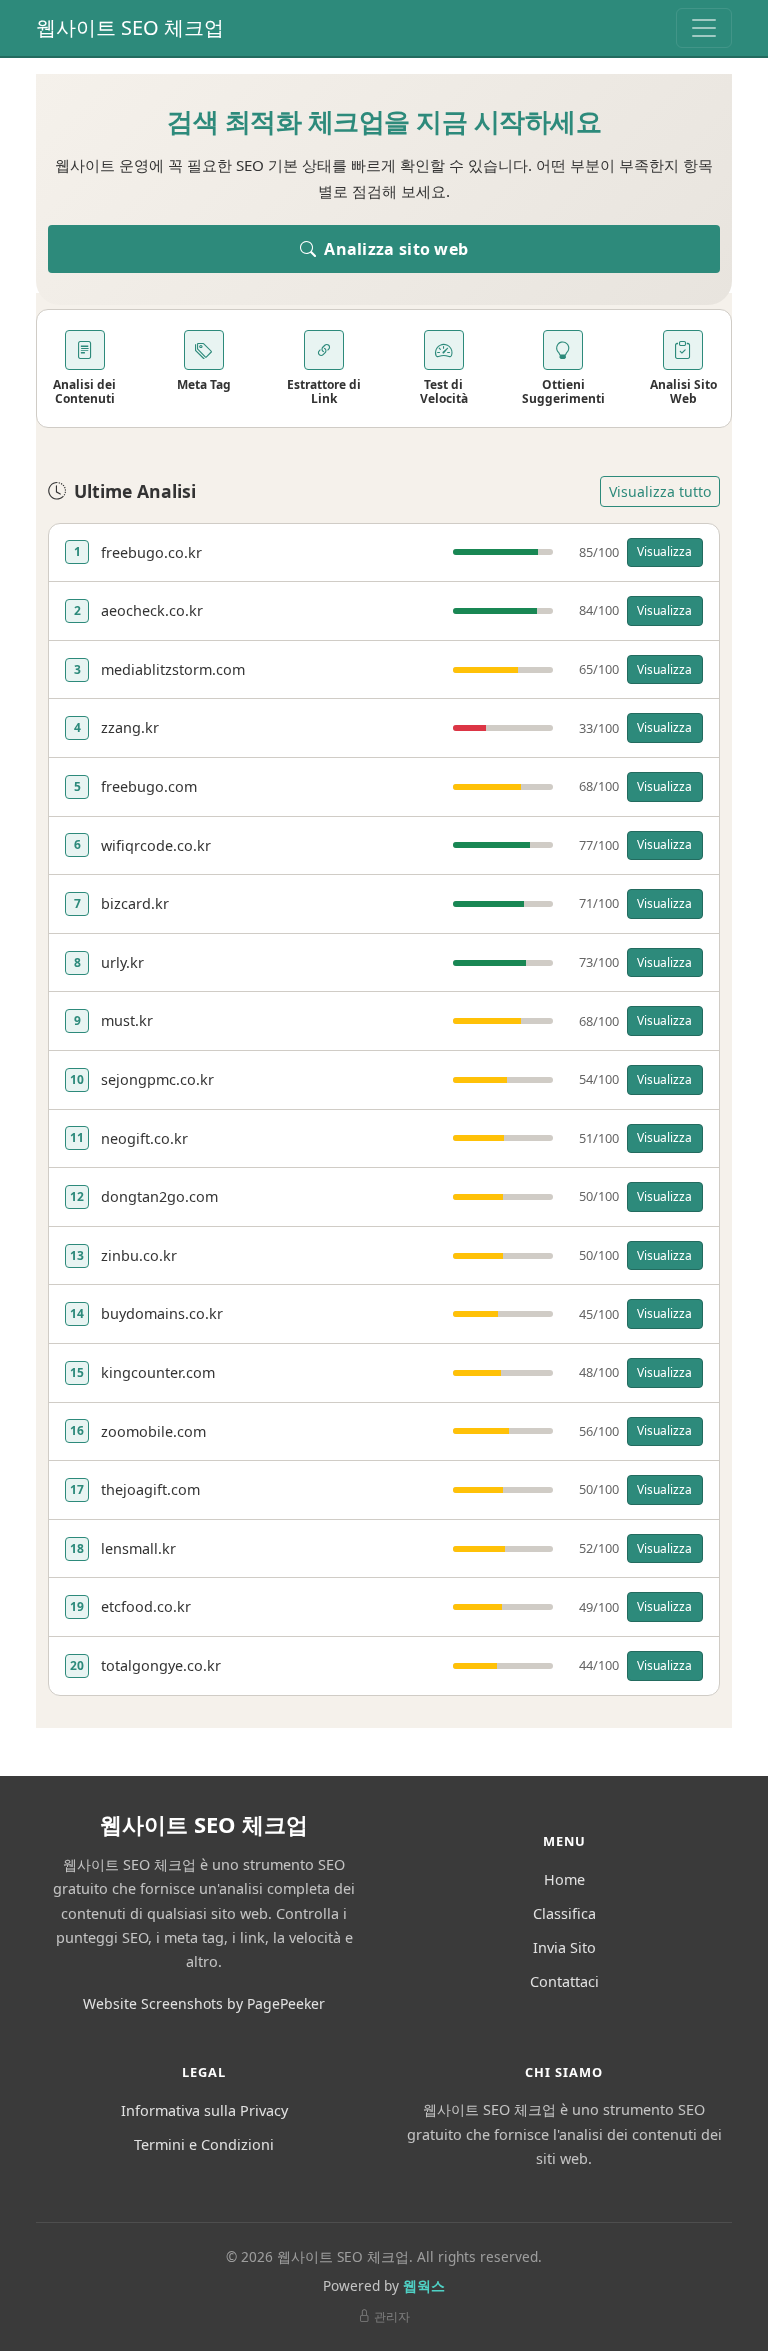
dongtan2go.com (159, 1196)
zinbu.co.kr (139, 1255)
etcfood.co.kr (146, 1606)
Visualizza (664, 551)
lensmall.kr (138, 1548)
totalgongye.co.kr (161, 1665)
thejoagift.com (150, 1489)
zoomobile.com (153, 1431)
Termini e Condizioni (204, 2144)
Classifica (564, 1913)
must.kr (127, 1020)
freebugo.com (149, 786)
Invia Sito (564, 1947)
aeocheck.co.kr (152, 610)
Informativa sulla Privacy (204, 2110)
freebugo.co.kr (151, 552)
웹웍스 (424, 2285)
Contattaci (564, 1981)
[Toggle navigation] (704, 28)
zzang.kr (130, 727)
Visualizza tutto (660, 491)
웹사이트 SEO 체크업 (130, 27)
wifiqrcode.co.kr (156, 845)
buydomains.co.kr (162, 1313)
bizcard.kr (135, 903)
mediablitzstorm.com (173, 669)
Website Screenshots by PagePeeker (204, 2003)
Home (564, 1879)
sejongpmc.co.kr (157, 1079)
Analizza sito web (394, 249)
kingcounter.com (158, 1372)
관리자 (392, 2316)
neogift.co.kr (144, 1138)
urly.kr (122, 962)
